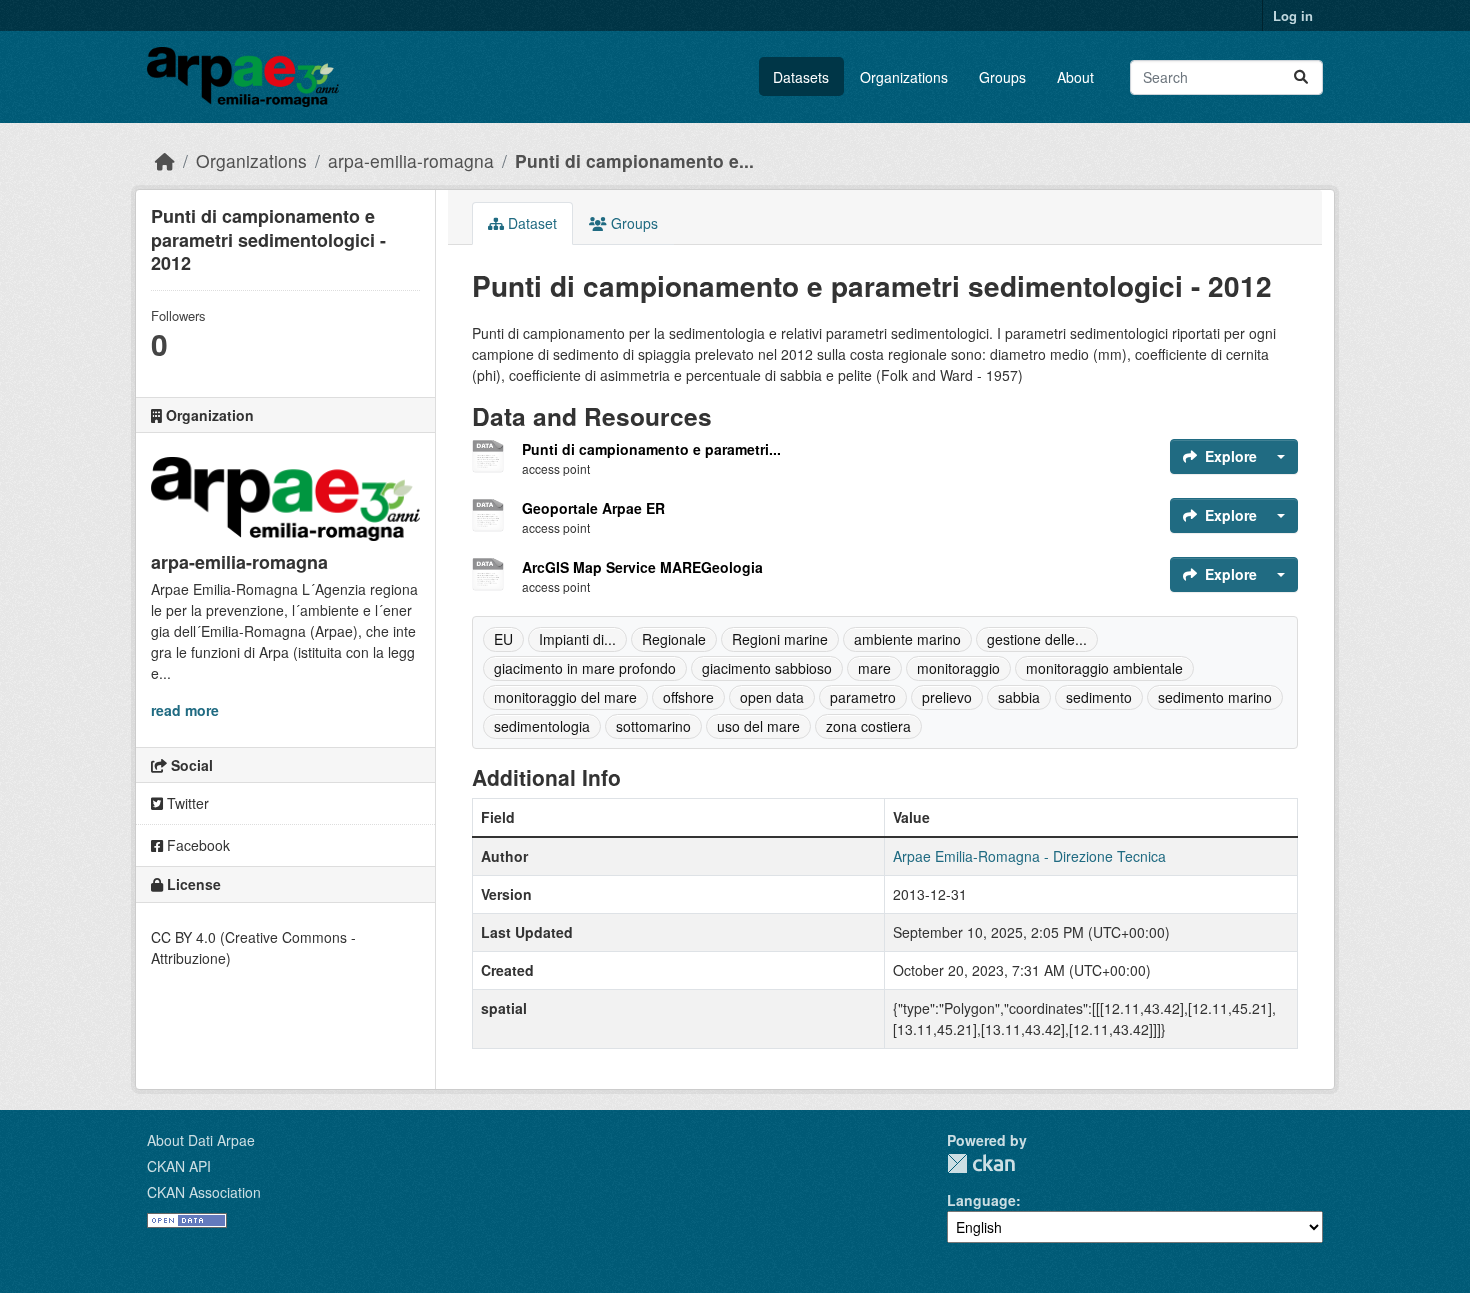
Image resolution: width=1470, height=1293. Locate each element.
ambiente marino (907, 639)
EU (503, 639)
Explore (1231, 456)
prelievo (947, 697)
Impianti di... (577, 639)
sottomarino (653, 726)
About (1075, 77)
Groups (1002, 77)
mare (874, 668)
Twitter (186, 803)
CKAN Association (204, 1192)
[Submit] (1301, 77)
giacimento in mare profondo (585, 668)
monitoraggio (958, 668)
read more (185, 710)
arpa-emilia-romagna (411, 160)
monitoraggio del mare (565, 697)
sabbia (1019, 697)
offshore (688, 697)
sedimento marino (1215, 697)
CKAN (981, 1163)
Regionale (674, 639)
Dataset (530, 223)
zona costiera (868, 726)
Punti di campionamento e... (634, 160)
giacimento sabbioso (767, 668)
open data (772, 697)
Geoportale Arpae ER (593, 508)
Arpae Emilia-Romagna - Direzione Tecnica (1029, 856)
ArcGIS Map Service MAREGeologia (642, 567)
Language (981, 1200)
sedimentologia (542, 726)
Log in (1293, 15)
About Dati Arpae (201, 1140)
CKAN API (179, 1166)
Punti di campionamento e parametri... (651, 449)
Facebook (196, 845)
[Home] (165, 160)
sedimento (1099, 697)
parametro (863, 697)
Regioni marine (780, 639)
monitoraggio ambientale (1104, 668)
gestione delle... (1037, 639)
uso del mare (758, 726)
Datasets (801, 77)
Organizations (904, 77)
